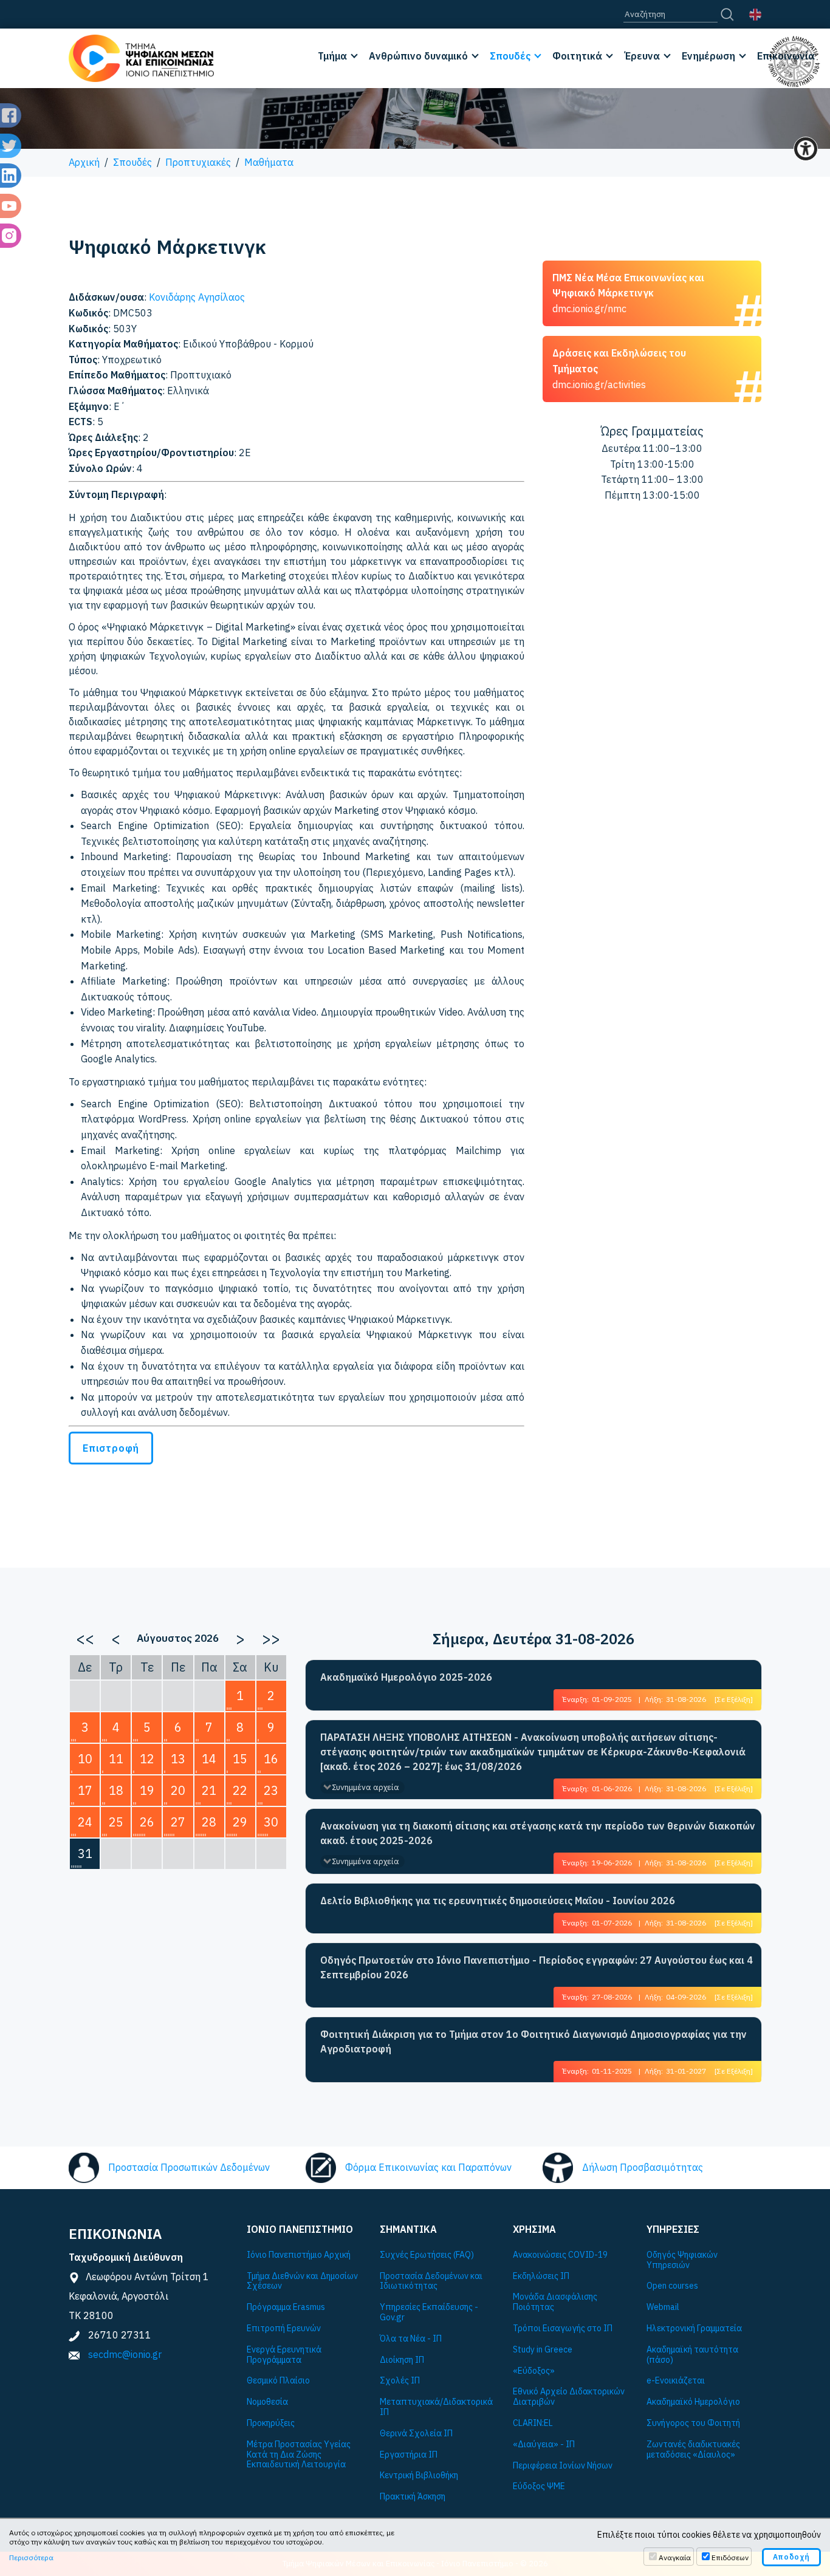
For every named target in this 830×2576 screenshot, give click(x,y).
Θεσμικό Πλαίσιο (278, 2381)
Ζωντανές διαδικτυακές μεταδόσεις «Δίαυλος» (693, 2450)
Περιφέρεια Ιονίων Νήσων (563, 2466)
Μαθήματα (269, 162)
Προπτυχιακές (198, 162)
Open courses (672, 2286)
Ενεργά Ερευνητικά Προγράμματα (284, 2355)
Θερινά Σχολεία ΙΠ (416, 2434)
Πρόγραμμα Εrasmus (286, 2307)
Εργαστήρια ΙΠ (409, 2455)
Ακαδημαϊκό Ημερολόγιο (693, 2402)
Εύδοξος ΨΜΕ (539, 2486)
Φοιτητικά (577, 56)
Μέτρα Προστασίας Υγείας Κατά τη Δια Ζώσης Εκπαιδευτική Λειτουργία (299, 2455)
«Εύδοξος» (534, 2371)
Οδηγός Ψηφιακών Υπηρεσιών (682, 2260)
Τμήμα (332, 56)
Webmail (663, 2307)
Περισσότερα (31, 2557)
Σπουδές (510, 56)
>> (271, 1638)
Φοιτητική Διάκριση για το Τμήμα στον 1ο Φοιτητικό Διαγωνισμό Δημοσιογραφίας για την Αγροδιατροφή (533, 2041)
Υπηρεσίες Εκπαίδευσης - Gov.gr (429, 2312)
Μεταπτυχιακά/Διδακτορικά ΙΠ (436, 2407)
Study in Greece (543, 2350)
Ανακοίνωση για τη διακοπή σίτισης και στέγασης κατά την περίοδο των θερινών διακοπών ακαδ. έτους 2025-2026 (538, 1833)
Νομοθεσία (267, 2402)
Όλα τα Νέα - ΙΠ (411, 2339)
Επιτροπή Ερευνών (284, 2328)
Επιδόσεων (730, 2557)
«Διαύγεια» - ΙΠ (544, 2444)
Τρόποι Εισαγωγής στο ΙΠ (563, 2328)
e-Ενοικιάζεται (676, 2381)
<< (85, 1638)
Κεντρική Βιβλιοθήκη (419, 2475)
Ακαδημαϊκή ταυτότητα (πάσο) (692, 2355)
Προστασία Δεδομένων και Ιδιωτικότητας (431, 2281)
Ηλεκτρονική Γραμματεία (694, 2328)
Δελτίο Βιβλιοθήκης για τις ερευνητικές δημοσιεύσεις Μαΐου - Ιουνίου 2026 (498, 1901)
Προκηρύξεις (271, 2423)
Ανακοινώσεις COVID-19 (560, 2255)
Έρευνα (642, 56)
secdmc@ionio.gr (125, 2354)
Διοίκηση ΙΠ (402, 2360)
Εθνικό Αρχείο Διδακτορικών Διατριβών (569, 2397)
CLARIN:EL (533, 2423)
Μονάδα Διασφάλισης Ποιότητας (555, 2302)
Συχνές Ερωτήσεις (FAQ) (427, 2255)
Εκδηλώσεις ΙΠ (541, 2276)
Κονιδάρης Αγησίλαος (197, 297)
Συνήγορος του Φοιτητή (693, 2423)
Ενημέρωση (708, 56)
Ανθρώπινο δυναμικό (418, 56)
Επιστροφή (111, 1448)
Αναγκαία (675, 2557)
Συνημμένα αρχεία (365, 1787)
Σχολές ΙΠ (400, 2381)
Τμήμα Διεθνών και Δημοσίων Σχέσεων (302, 2281)
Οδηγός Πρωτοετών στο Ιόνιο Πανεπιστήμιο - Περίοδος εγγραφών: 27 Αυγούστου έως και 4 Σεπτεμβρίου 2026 (537, 1967)
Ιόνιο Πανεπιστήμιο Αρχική (299, 2255)
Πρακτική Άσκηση (413, 2497)
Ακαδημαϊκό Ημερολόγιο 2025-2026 (406, 1677)
